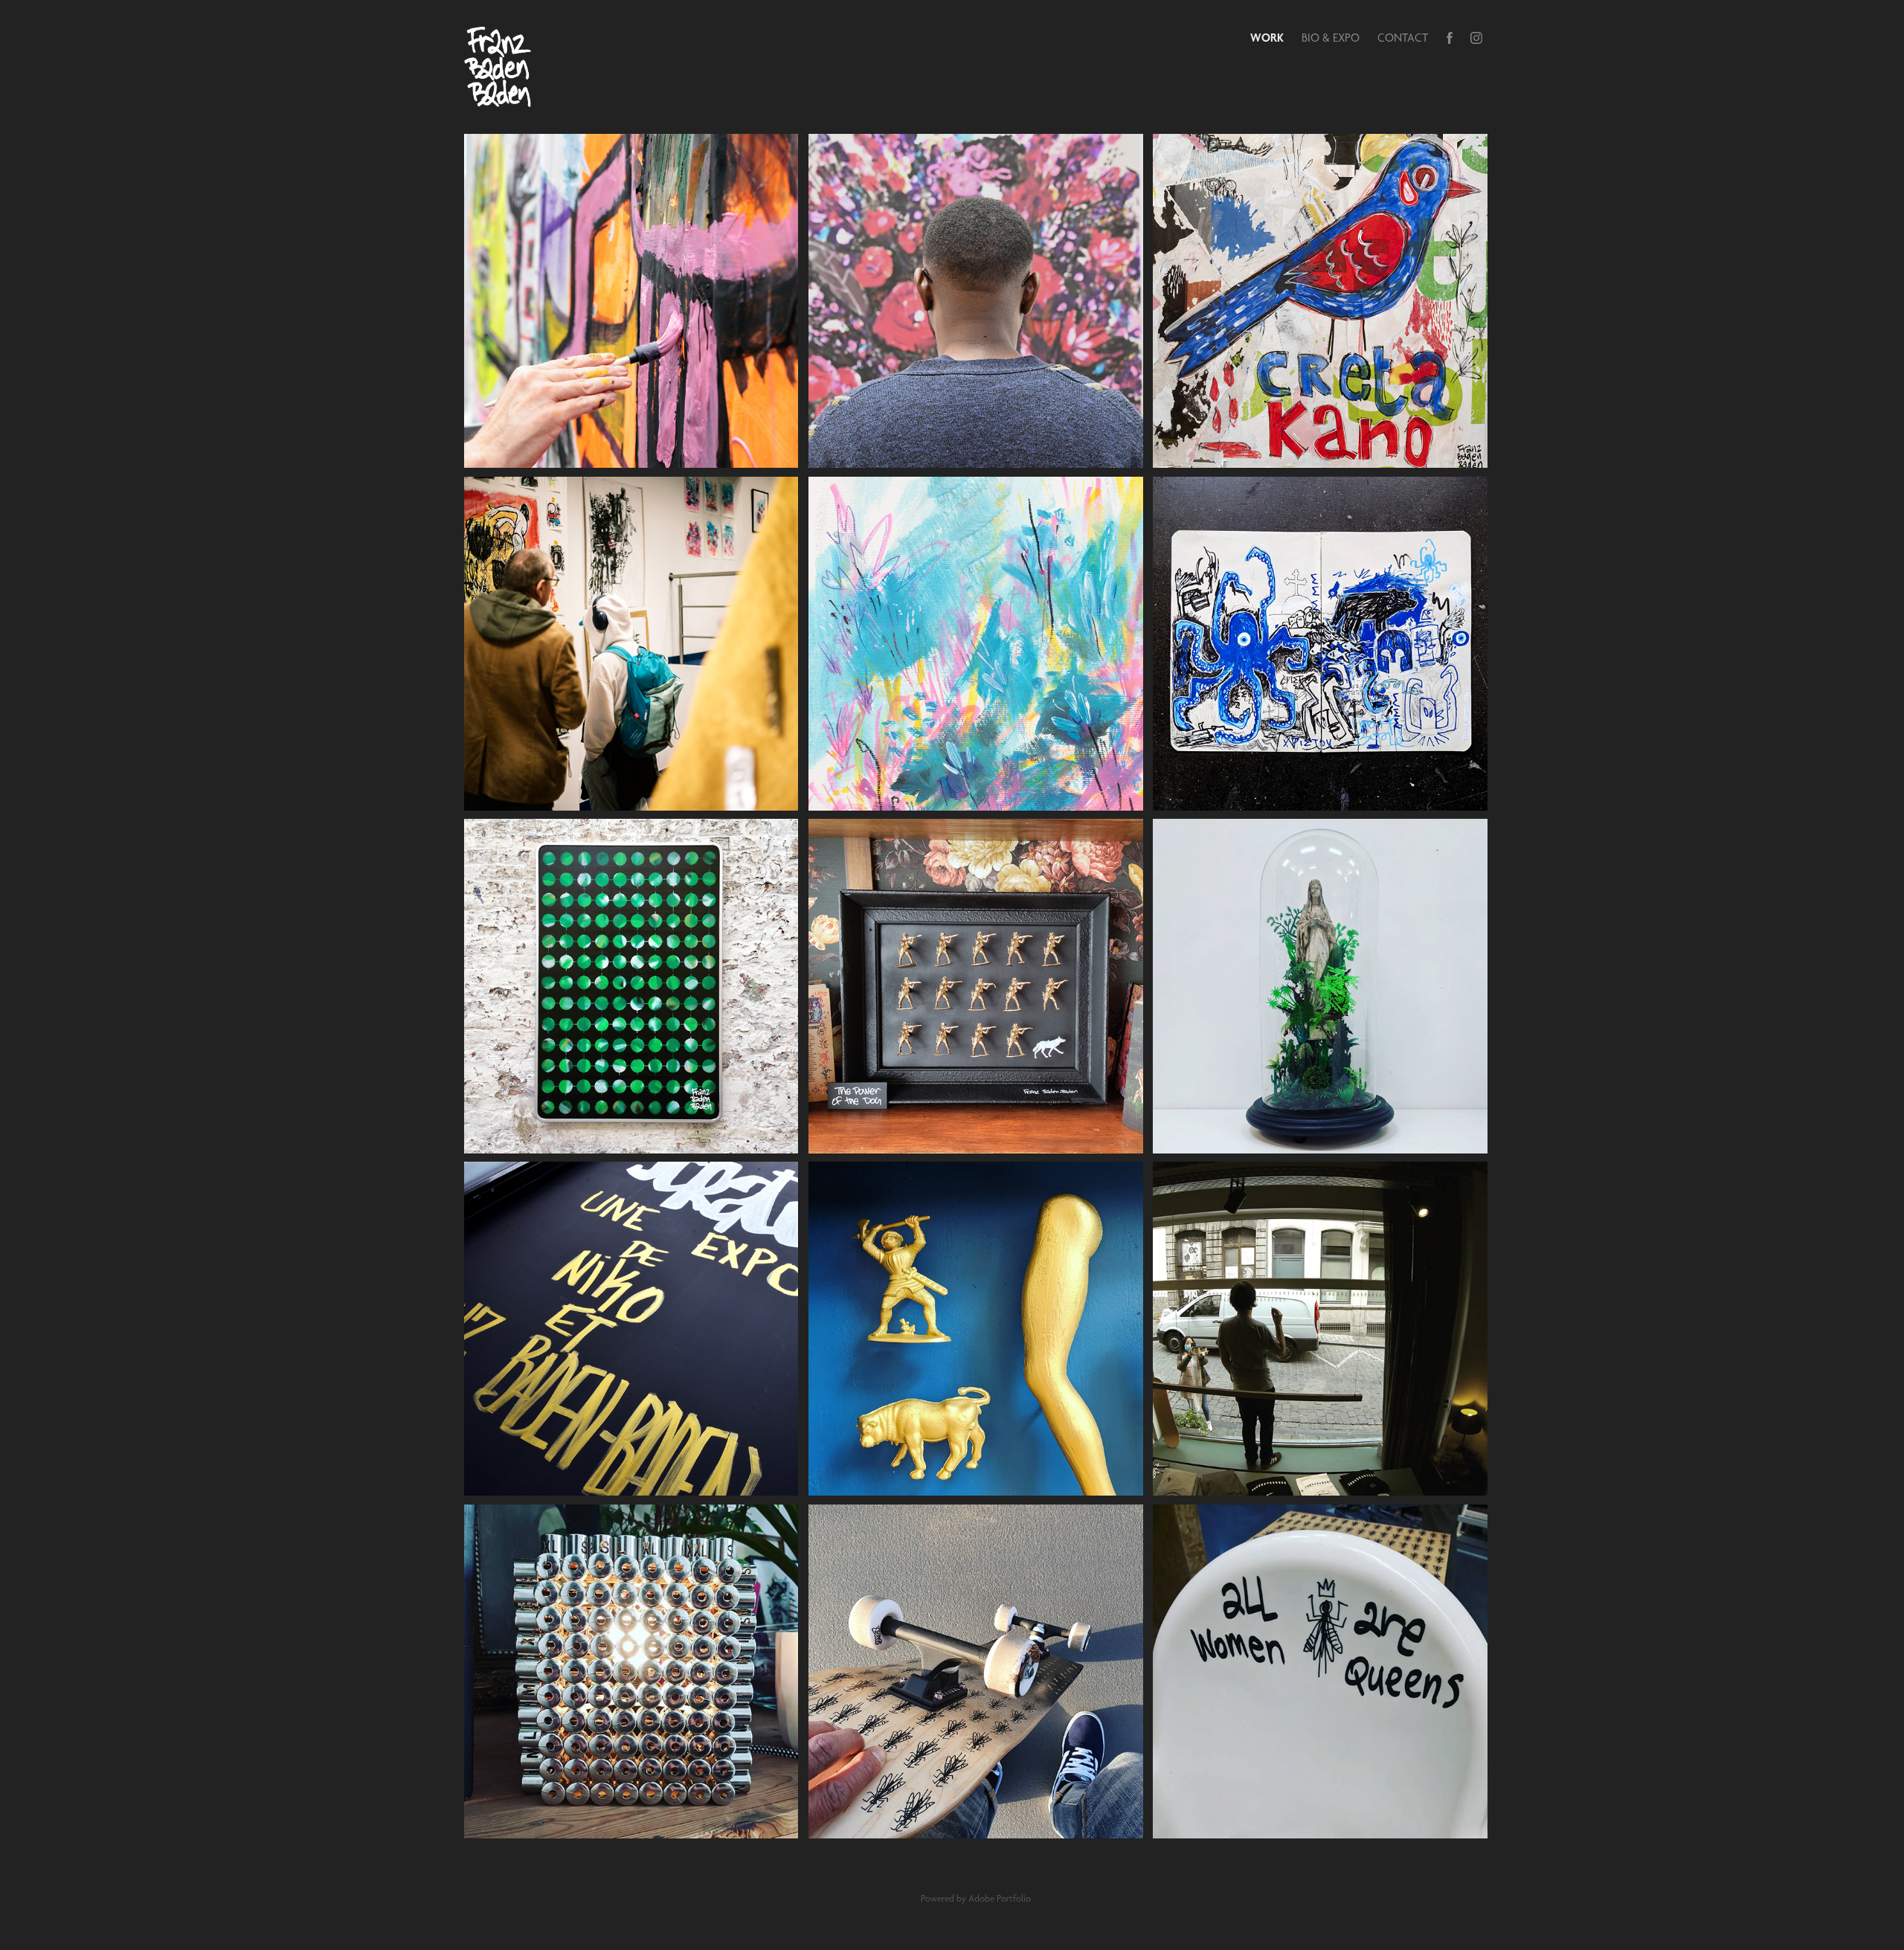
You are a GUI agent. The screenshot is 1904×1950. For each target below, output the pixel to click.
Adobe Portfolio (1000, 1898)
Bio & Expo (1331, 38)
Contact (1403, 38)
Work (1267, 38)
